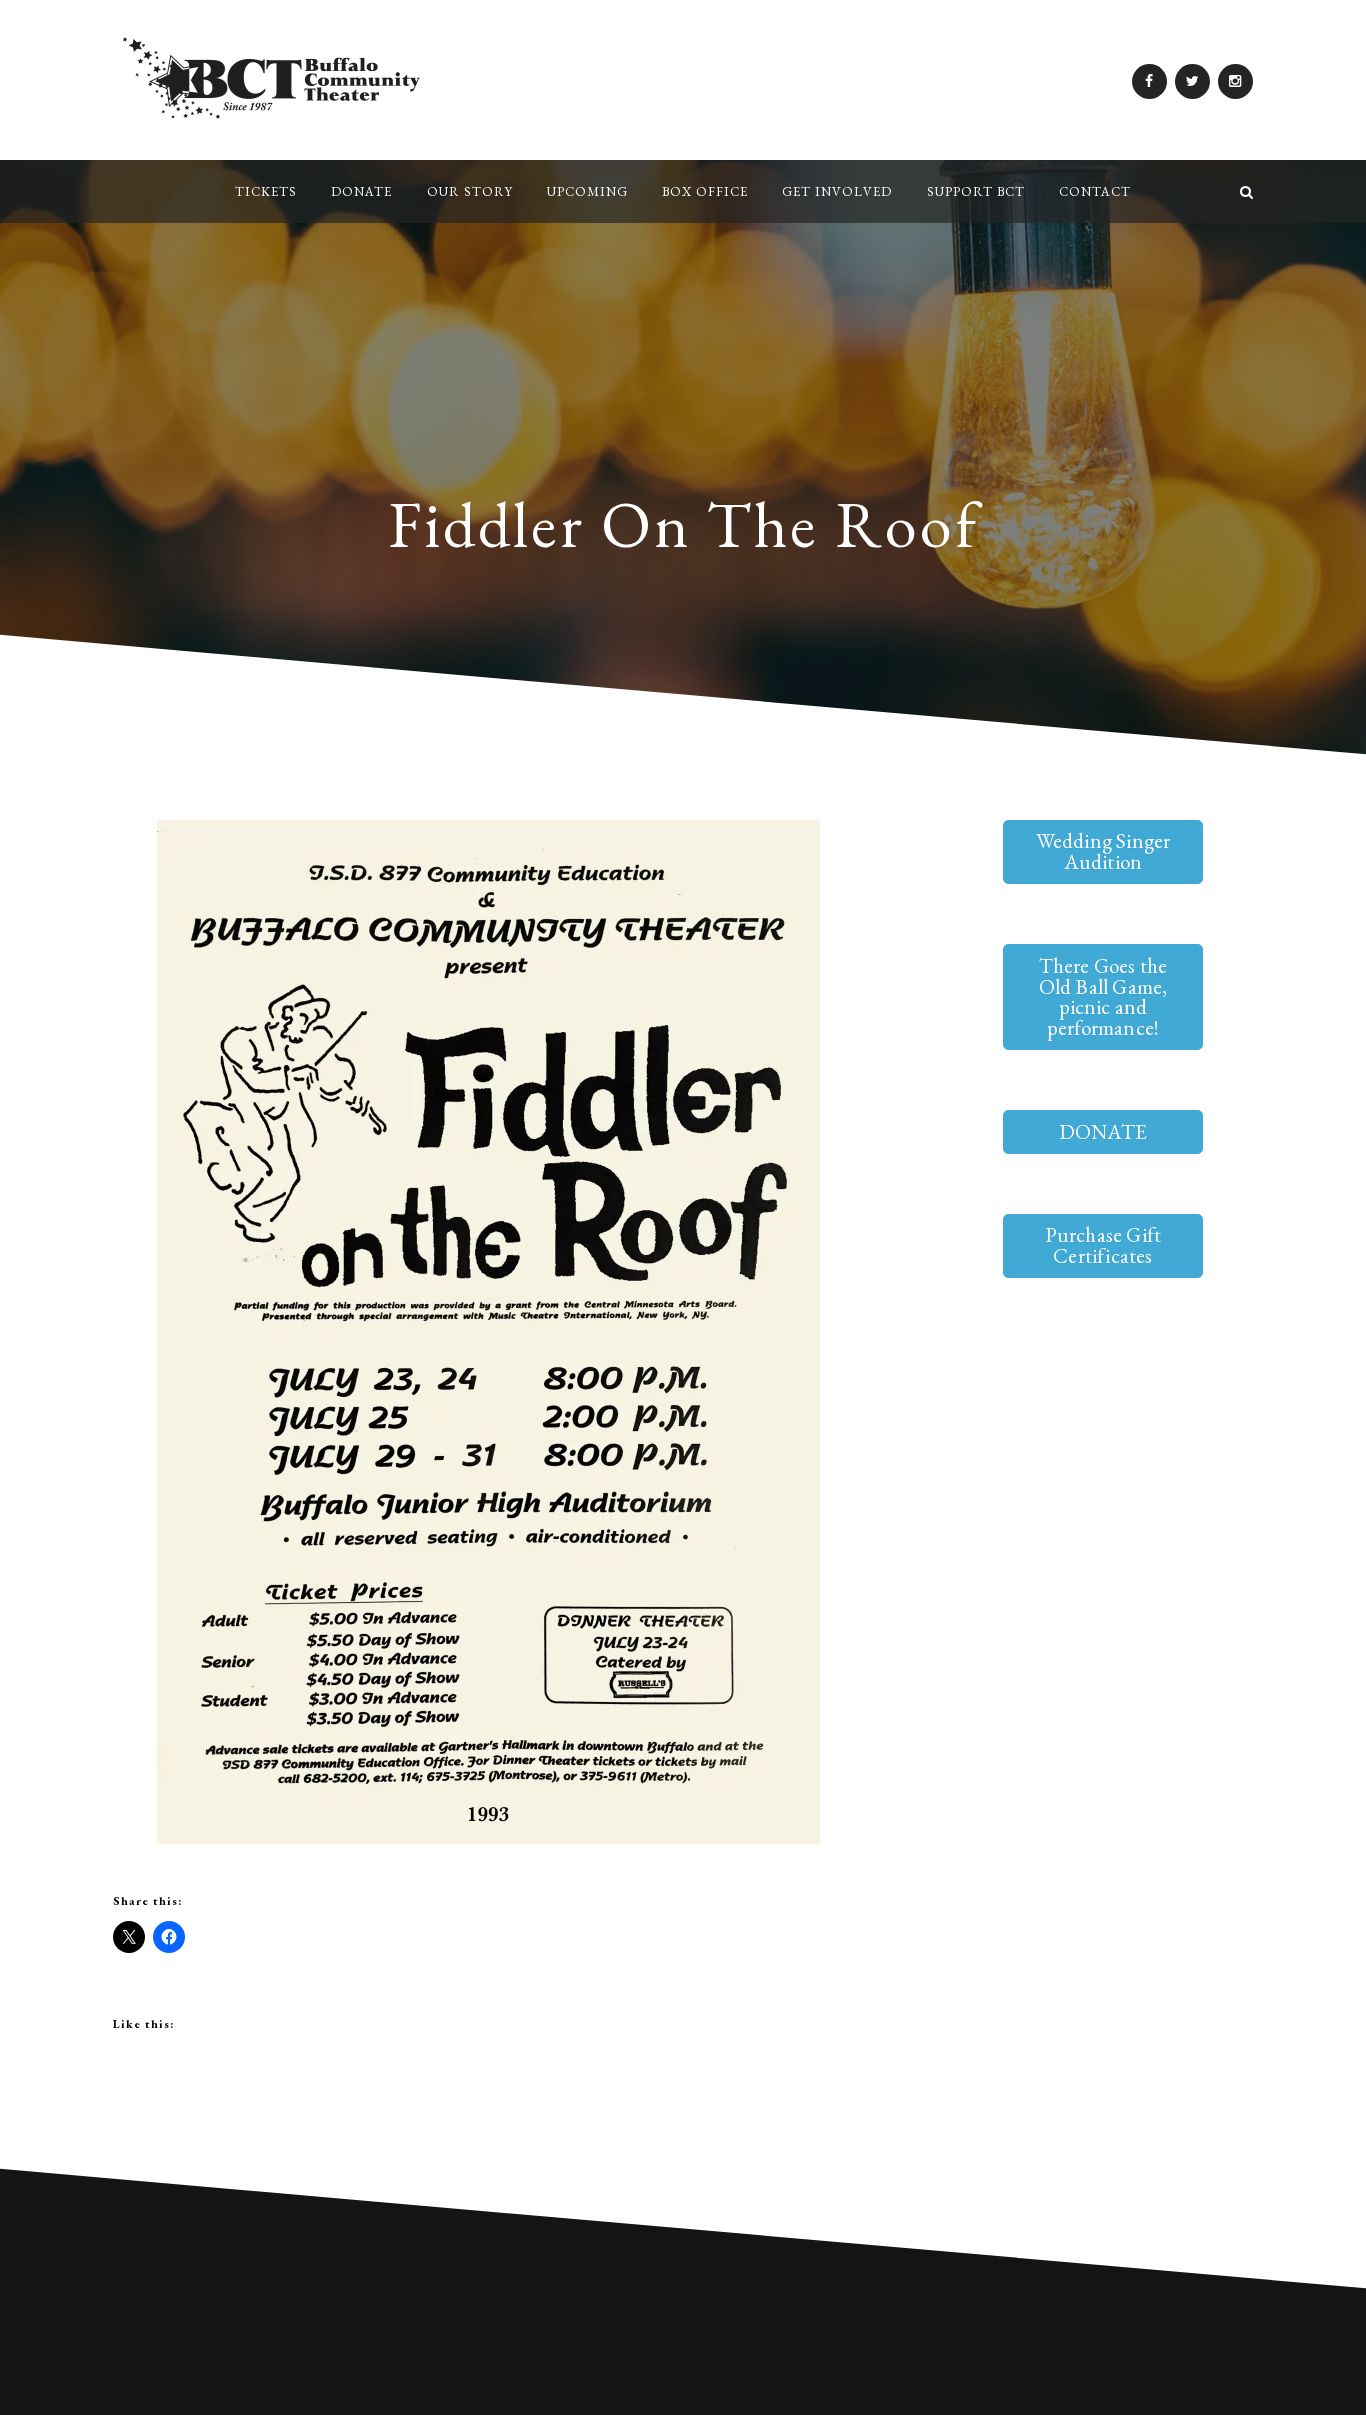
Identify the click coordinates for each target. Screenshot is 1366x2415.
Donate (361, 191)
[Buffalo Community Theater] (119, 191)
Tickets (266, 191)
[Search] (1246, 191)
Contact (1095, 191)
